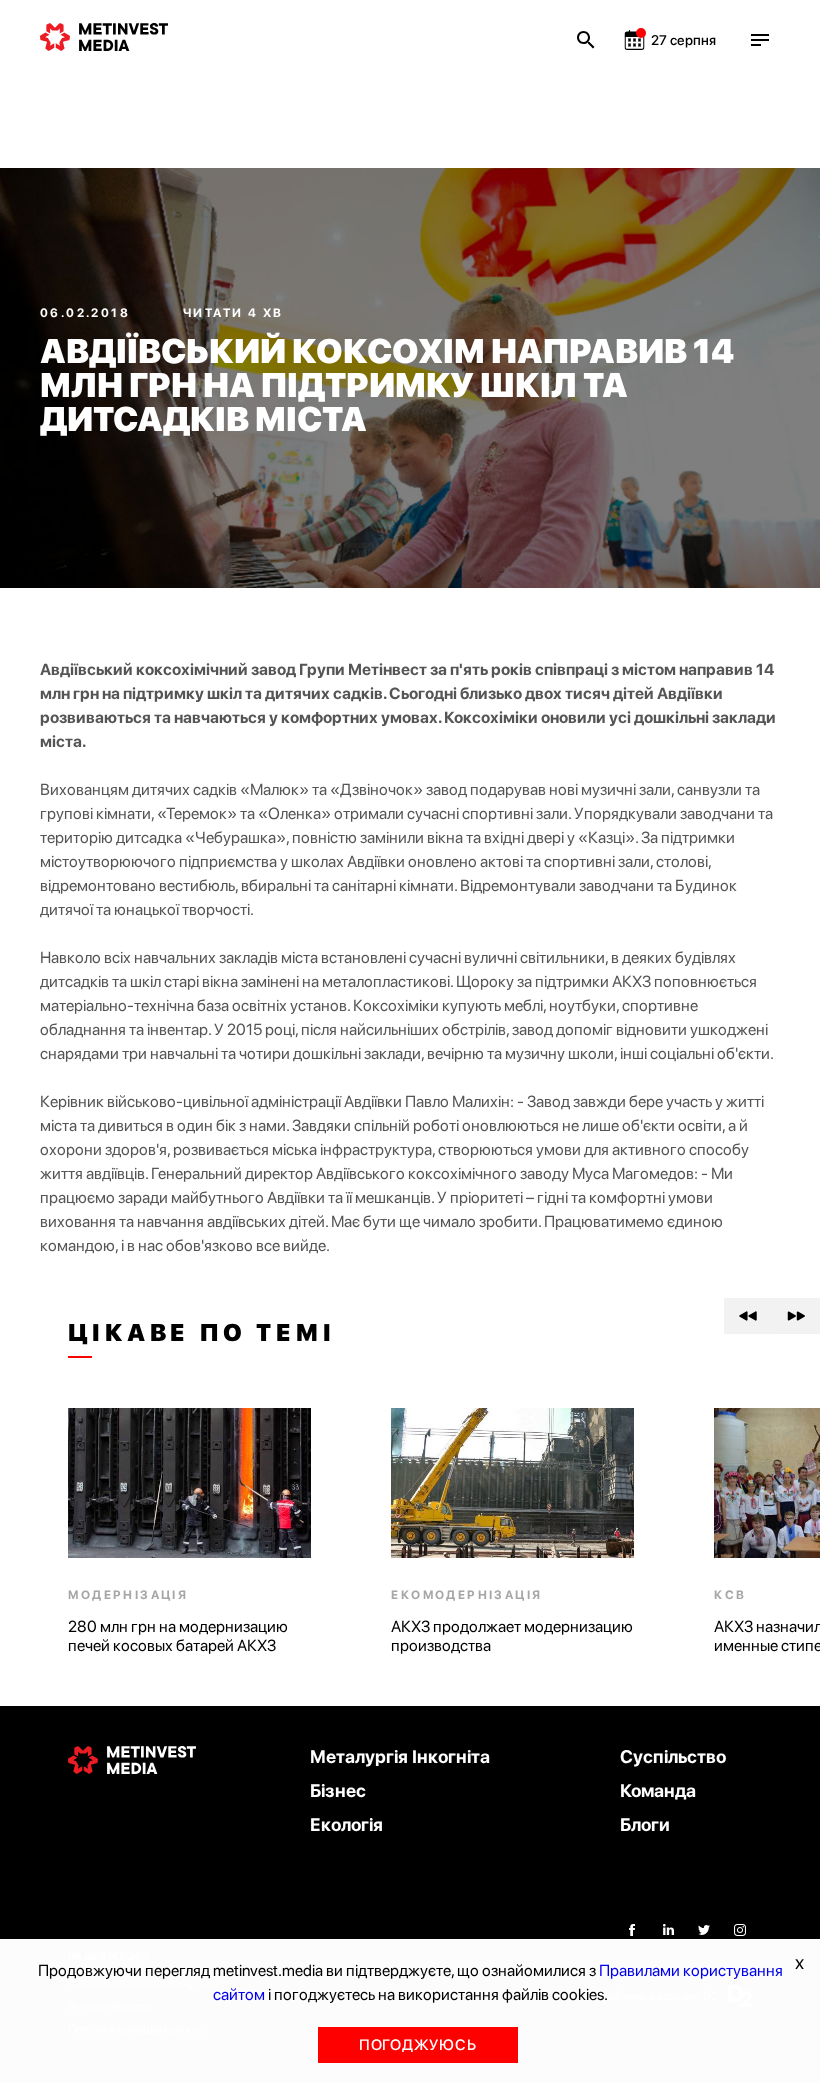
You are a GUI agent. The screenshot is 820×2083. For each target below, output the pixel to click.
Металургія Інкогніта (400, 1756)
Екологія (346, 1824)
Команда (658, 1790)
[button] (748, 1316)
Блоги (645, 1824)
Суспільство (673, 1756)
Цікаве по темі (201, 1333)
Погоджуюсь (418, 2045)
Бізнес (338, 1790)
